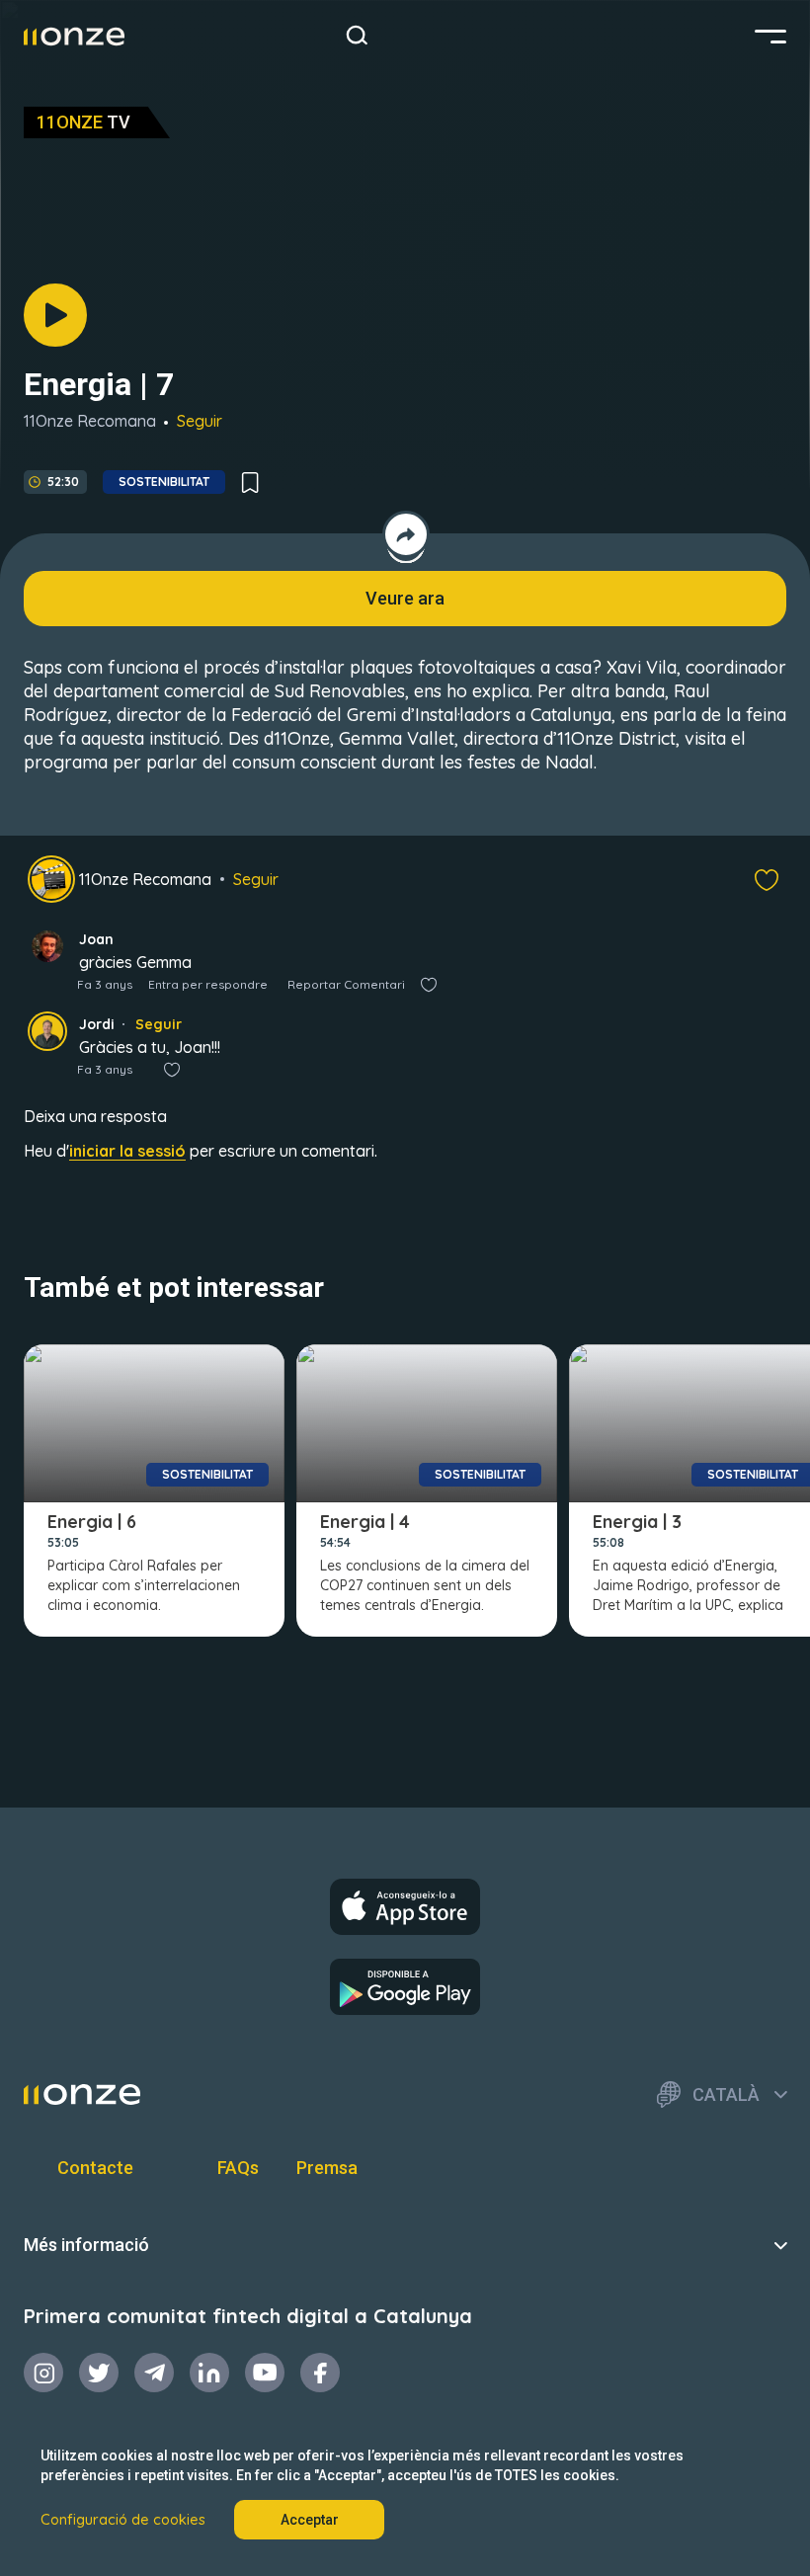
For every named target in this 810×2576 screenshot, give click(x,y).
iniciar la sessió (127, 1151)
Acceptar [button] (310, 2520)
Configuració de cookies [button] (123, 2520)
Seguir (200, 421)
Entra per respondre (208, 984)
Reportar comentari (346, 984)
